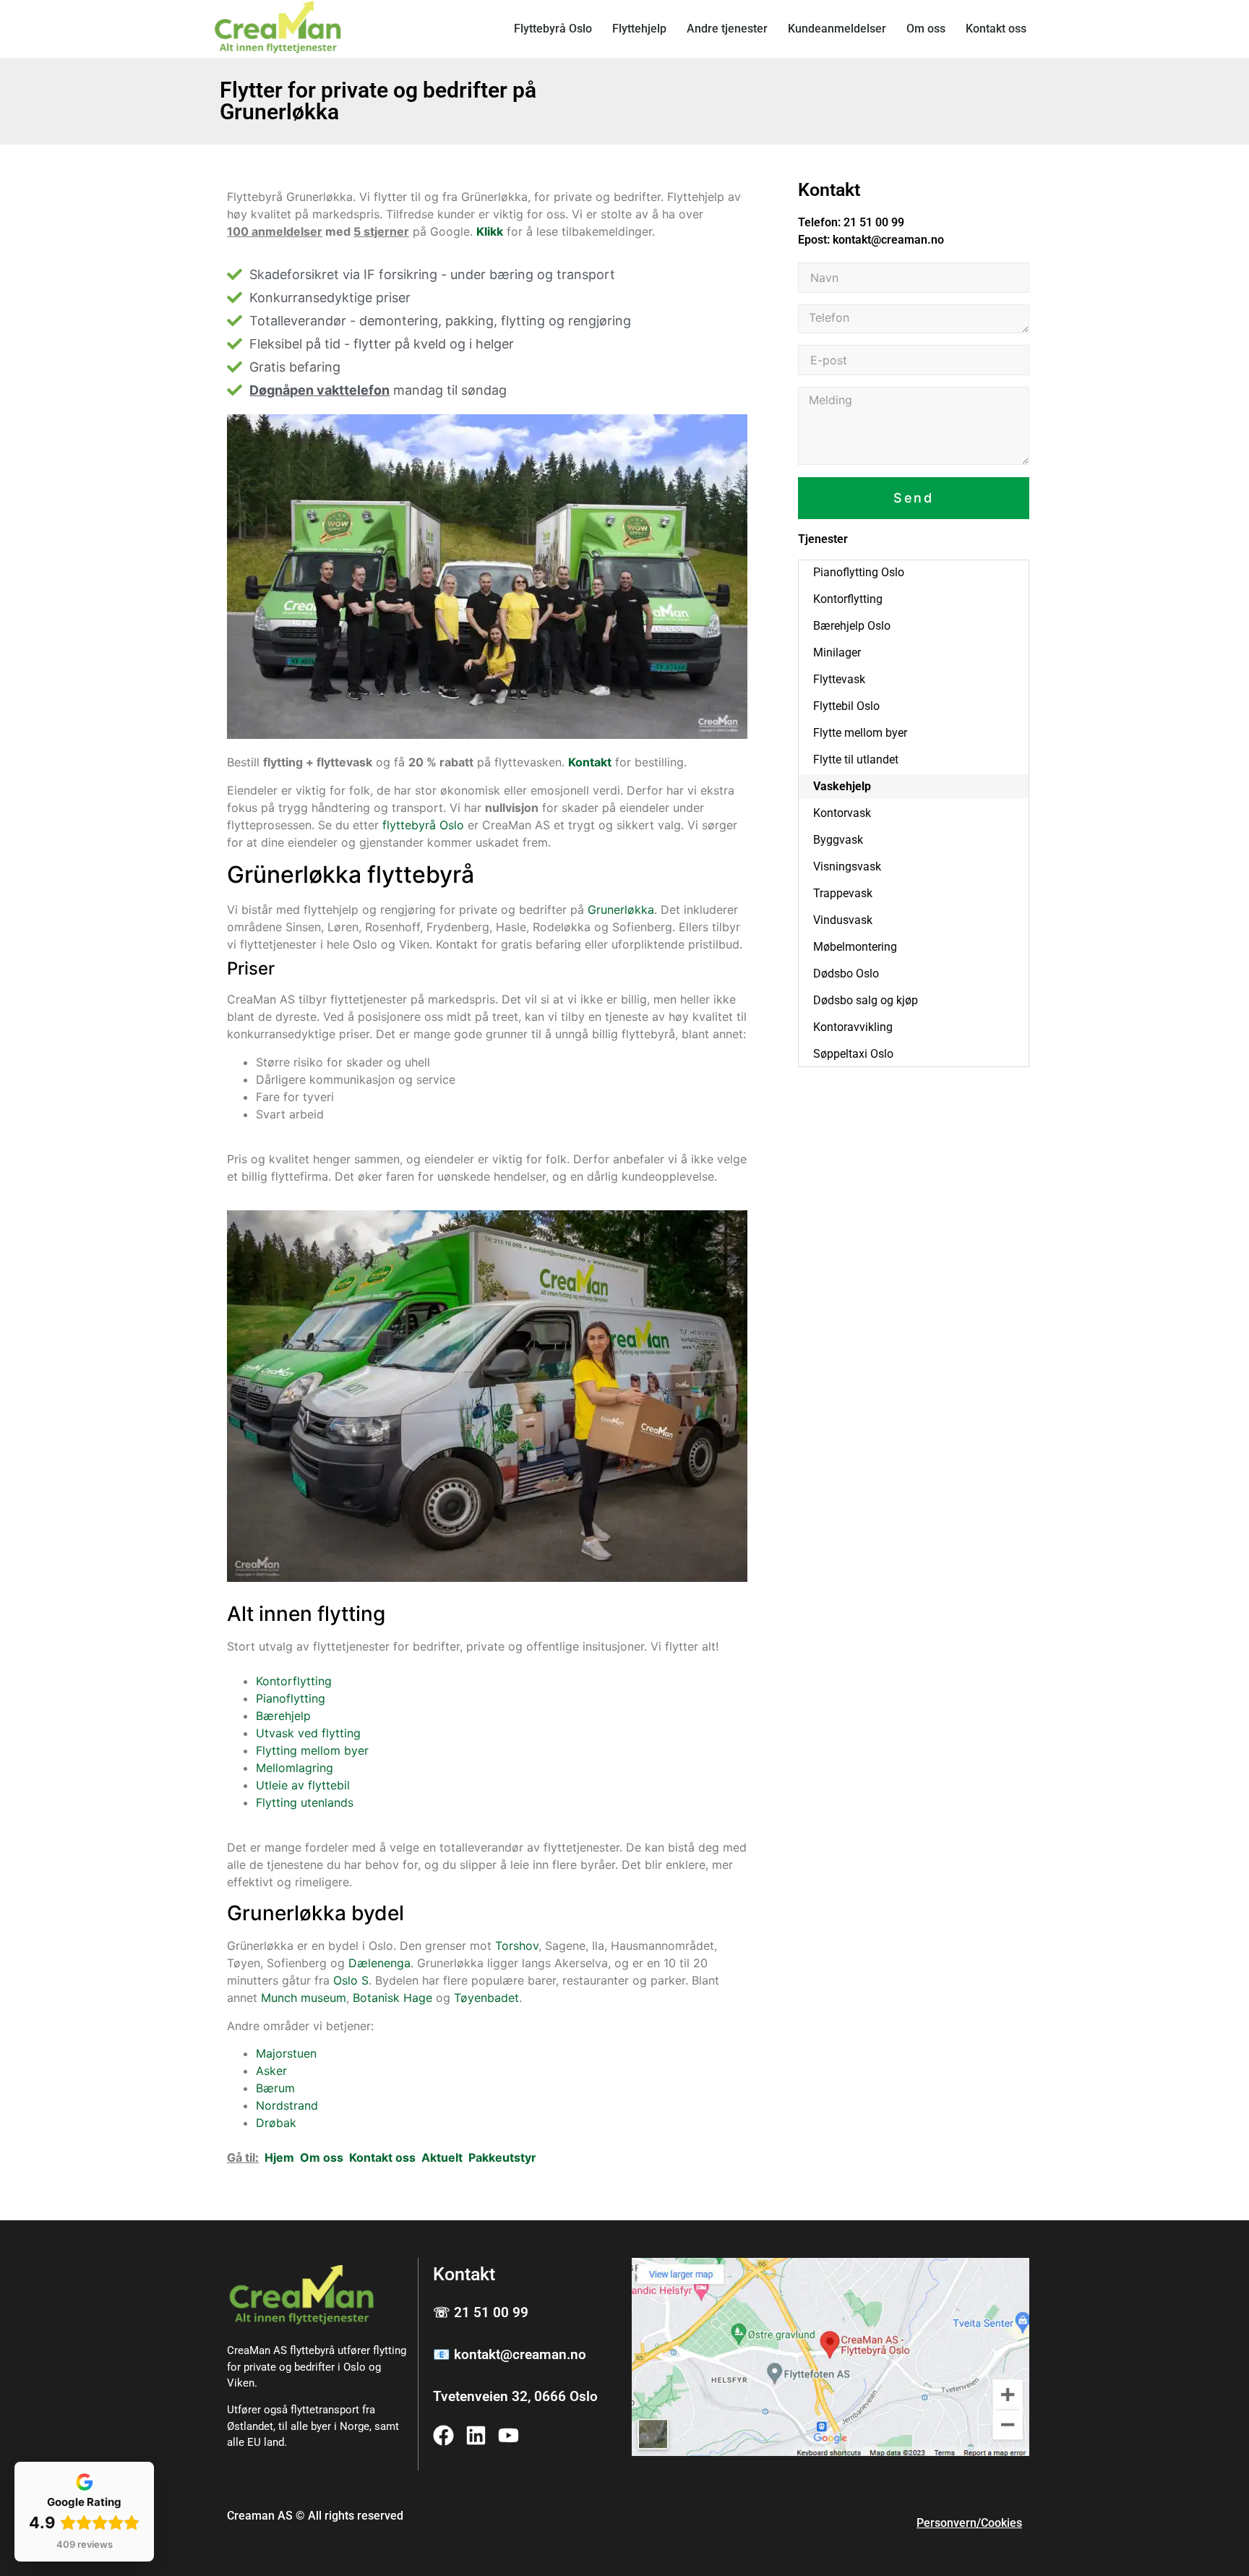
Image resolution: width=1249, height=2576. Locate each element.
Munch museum (304, 1998)
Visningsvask (847, 866)
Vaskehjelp (842, 786)
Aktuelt (442, 2157)
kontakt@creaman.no (888, 240)
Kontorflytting (294, 1681)
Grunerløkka (621, 910)
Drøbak (276, 2123)
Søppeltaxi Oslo (853, 1054)
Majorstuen (286, 2053)
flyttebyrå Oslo (423, 825)
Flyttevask (839, 679)
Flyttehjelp (639, 29)
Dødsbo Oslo (846, 974)
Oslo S (351, 1980)
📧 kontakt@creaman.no (510, 2354)
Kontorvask (842, 813)
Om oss (926, 29)
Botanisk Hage (392, 1998)
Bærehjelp (283, 1716)
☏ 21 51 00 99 (481, 2312)
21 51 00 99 (874, 222)
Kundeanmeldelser (837, 29)
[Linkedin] (476, 2435)
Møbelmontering (855, 947)
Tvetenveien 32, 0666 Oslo (515, 2396)
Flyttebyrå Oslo (553, 29)
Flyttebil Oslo (846, 706)
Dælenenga (379, 1963)
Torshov (517, 1946)
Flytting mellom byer (312, 1750)
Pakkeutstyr (502, 2157)
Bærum (275, 2088)
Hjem (279, 2157)
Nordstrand (287, 2105)
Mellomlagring (295, 1768)
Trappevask (843, 893)
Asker (271, 2071)
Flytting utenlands (305, 1802)
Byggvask (838, 840)
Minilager (837, 652)
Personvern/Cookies (969, 2523)
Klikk (490, 231)
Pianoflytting (291, 1698)
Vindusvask (843, 920)
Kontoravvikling (853, 1027)
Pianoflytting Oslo (859, 572)
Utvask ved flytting (308, 1733)
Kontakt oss (996, 29)
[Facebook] (443, 2435)
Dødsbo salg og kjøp (866, 1000)
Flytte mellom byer (860, 733)
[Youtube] (508, 2435)
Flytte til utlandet (856, 759)
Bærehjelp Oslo (852, 626)
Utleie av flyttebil (303, 1785)
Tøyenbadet (486, 1998)
